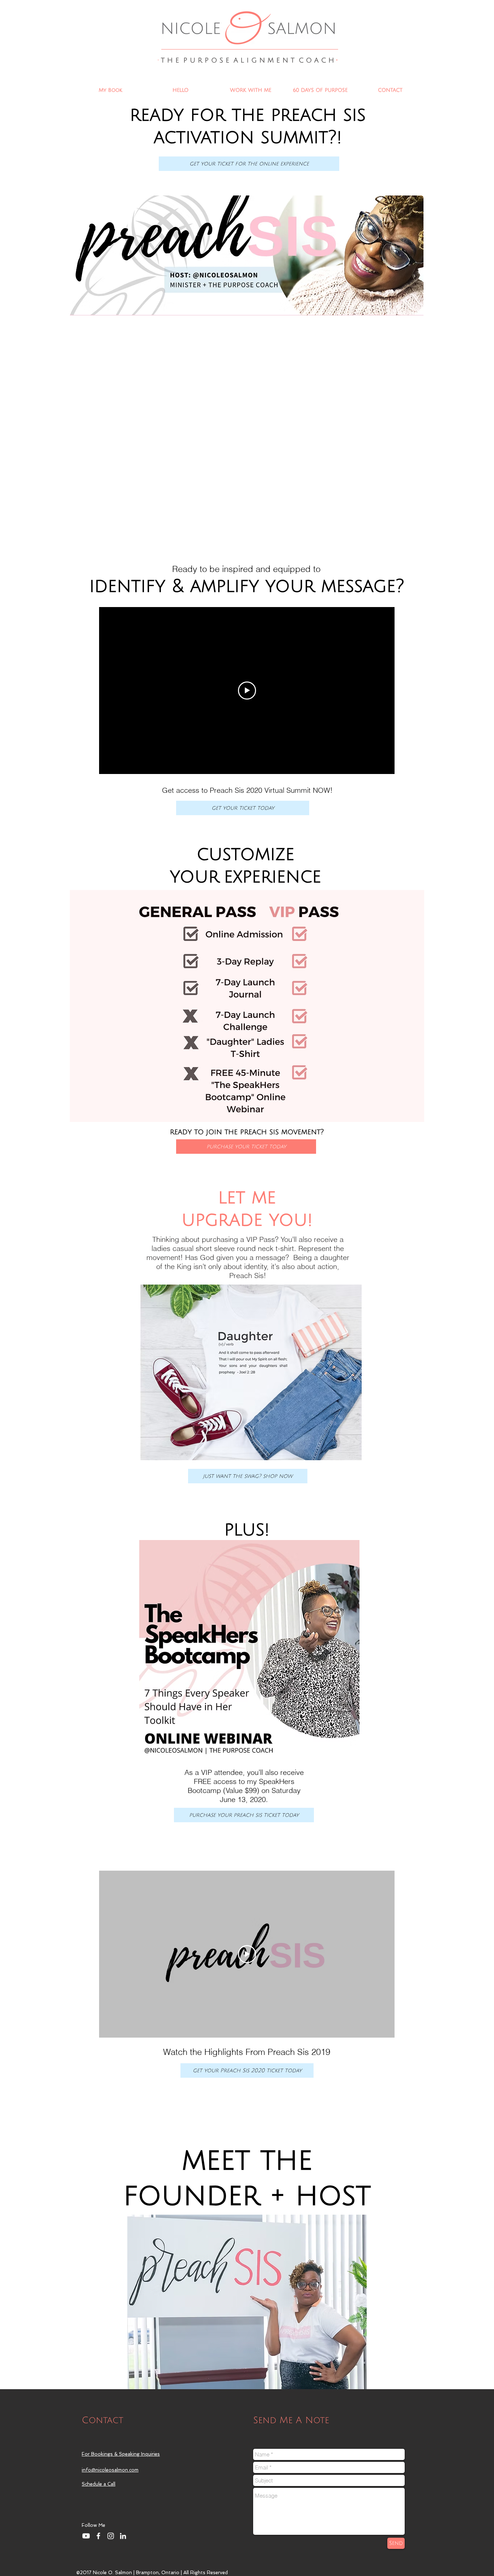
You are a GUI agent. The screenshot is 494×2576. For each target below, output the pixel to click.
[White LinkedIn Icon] (123, 2536)
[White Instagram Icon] (111, 2536)
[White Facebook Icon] (98, 2536)
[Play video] (247, 691)
